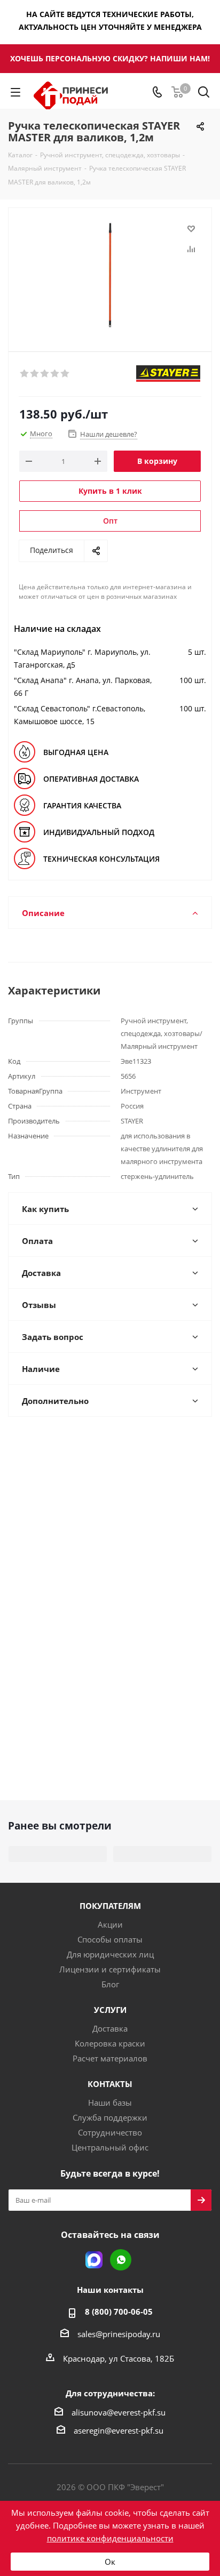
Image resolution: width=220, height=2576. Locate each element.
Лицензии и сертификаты (110, 1969)
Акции (110, 1924)
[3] (45, 374)
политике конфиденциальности (110, 2538)
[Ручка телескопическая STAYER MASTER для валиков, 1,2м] (110, 275)
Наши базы (110, 2102)
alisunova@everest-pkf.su (119, 2412)
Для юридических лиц (110, 1954)
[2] (35, 374)
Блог (110, 1984)
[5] (65, 374)
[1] (25, 374)
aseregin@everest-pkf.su (119, 2430)
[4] (55, 374)
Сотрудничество (110, 2132)
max (94, 2260)
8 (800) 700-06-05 (119, 2312)
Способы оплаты (110, 1939)
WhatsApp (121, 2260)
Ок (110, 2562)
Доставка (110, 2028)
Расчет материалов (110, 2058)
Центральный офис (110, 2147)
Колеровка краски (110, 2043)
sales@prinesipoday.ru (119, 2334)
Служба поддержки (110, 2117)
